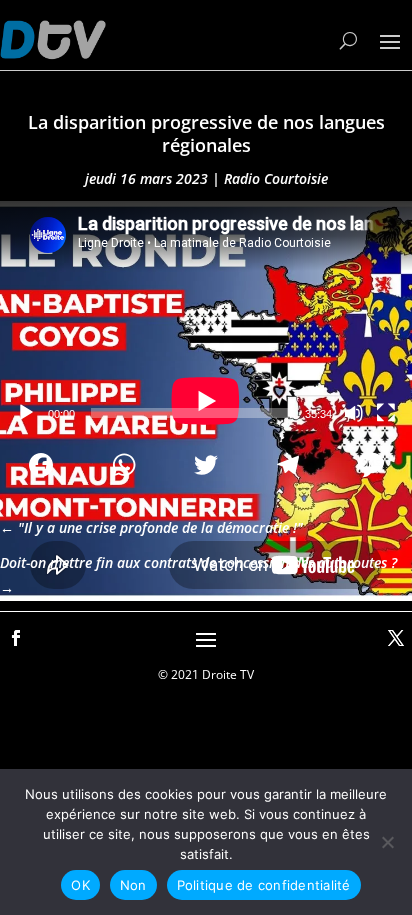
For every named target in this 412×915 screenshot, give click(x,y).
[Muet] (354, 413)
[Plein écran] (386, 413)
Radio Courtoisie (276, 178)
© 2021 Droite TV (206, 674)
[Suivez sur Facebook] (16, 638)
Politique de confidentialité (264, 885)
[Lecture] (26, 413)
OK (80, 885)
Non (133, 885)
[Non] (387, 842)
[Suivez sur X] (396, 638)
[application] (206, 317)
